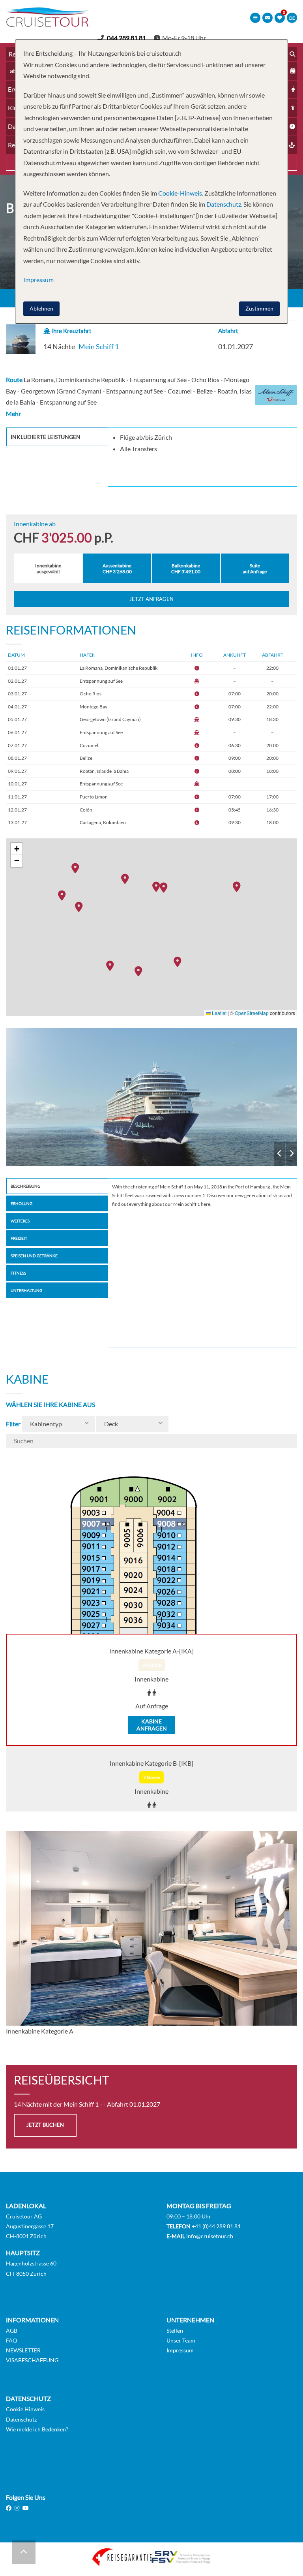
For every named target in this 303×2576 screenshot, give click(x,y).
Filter (13, 1424)
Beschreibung (25, 1186)
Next (291, 1154)
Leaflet (219, 1013)
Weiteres (20, 1221)
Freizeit (19, 1238)
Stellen (175, 2330)
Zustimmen (259, 308)
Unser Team (181, 2340)
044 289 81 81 (126, 38)
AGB (12, 2330)
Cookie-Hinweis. (180, 193)
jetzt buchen (45, 2125)
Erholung (22, 1203)
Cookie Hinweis (25, 2409)
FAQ (11, 2340)
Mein (151, 1097)
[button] (166, 887)
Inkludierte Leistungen (46, 437)
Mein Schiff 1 (99, 346)
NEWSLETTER (23, 2350)
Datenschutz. (224, 204)
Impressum (180, 2350)
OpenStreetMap (252, 1013)
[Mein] (151, 1097)
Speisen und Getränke (34, 1256)
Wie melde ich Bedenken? (37, 2429)
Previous (280, 1154)
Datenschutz (21, 2419)
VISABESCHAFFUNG (32, 2360)
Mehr (13, 413)
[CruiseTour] (47, 24)
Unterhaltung (26, 1290)
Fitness (18, 1273)
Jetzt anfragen (151, 599)
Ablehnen (41, 308)
